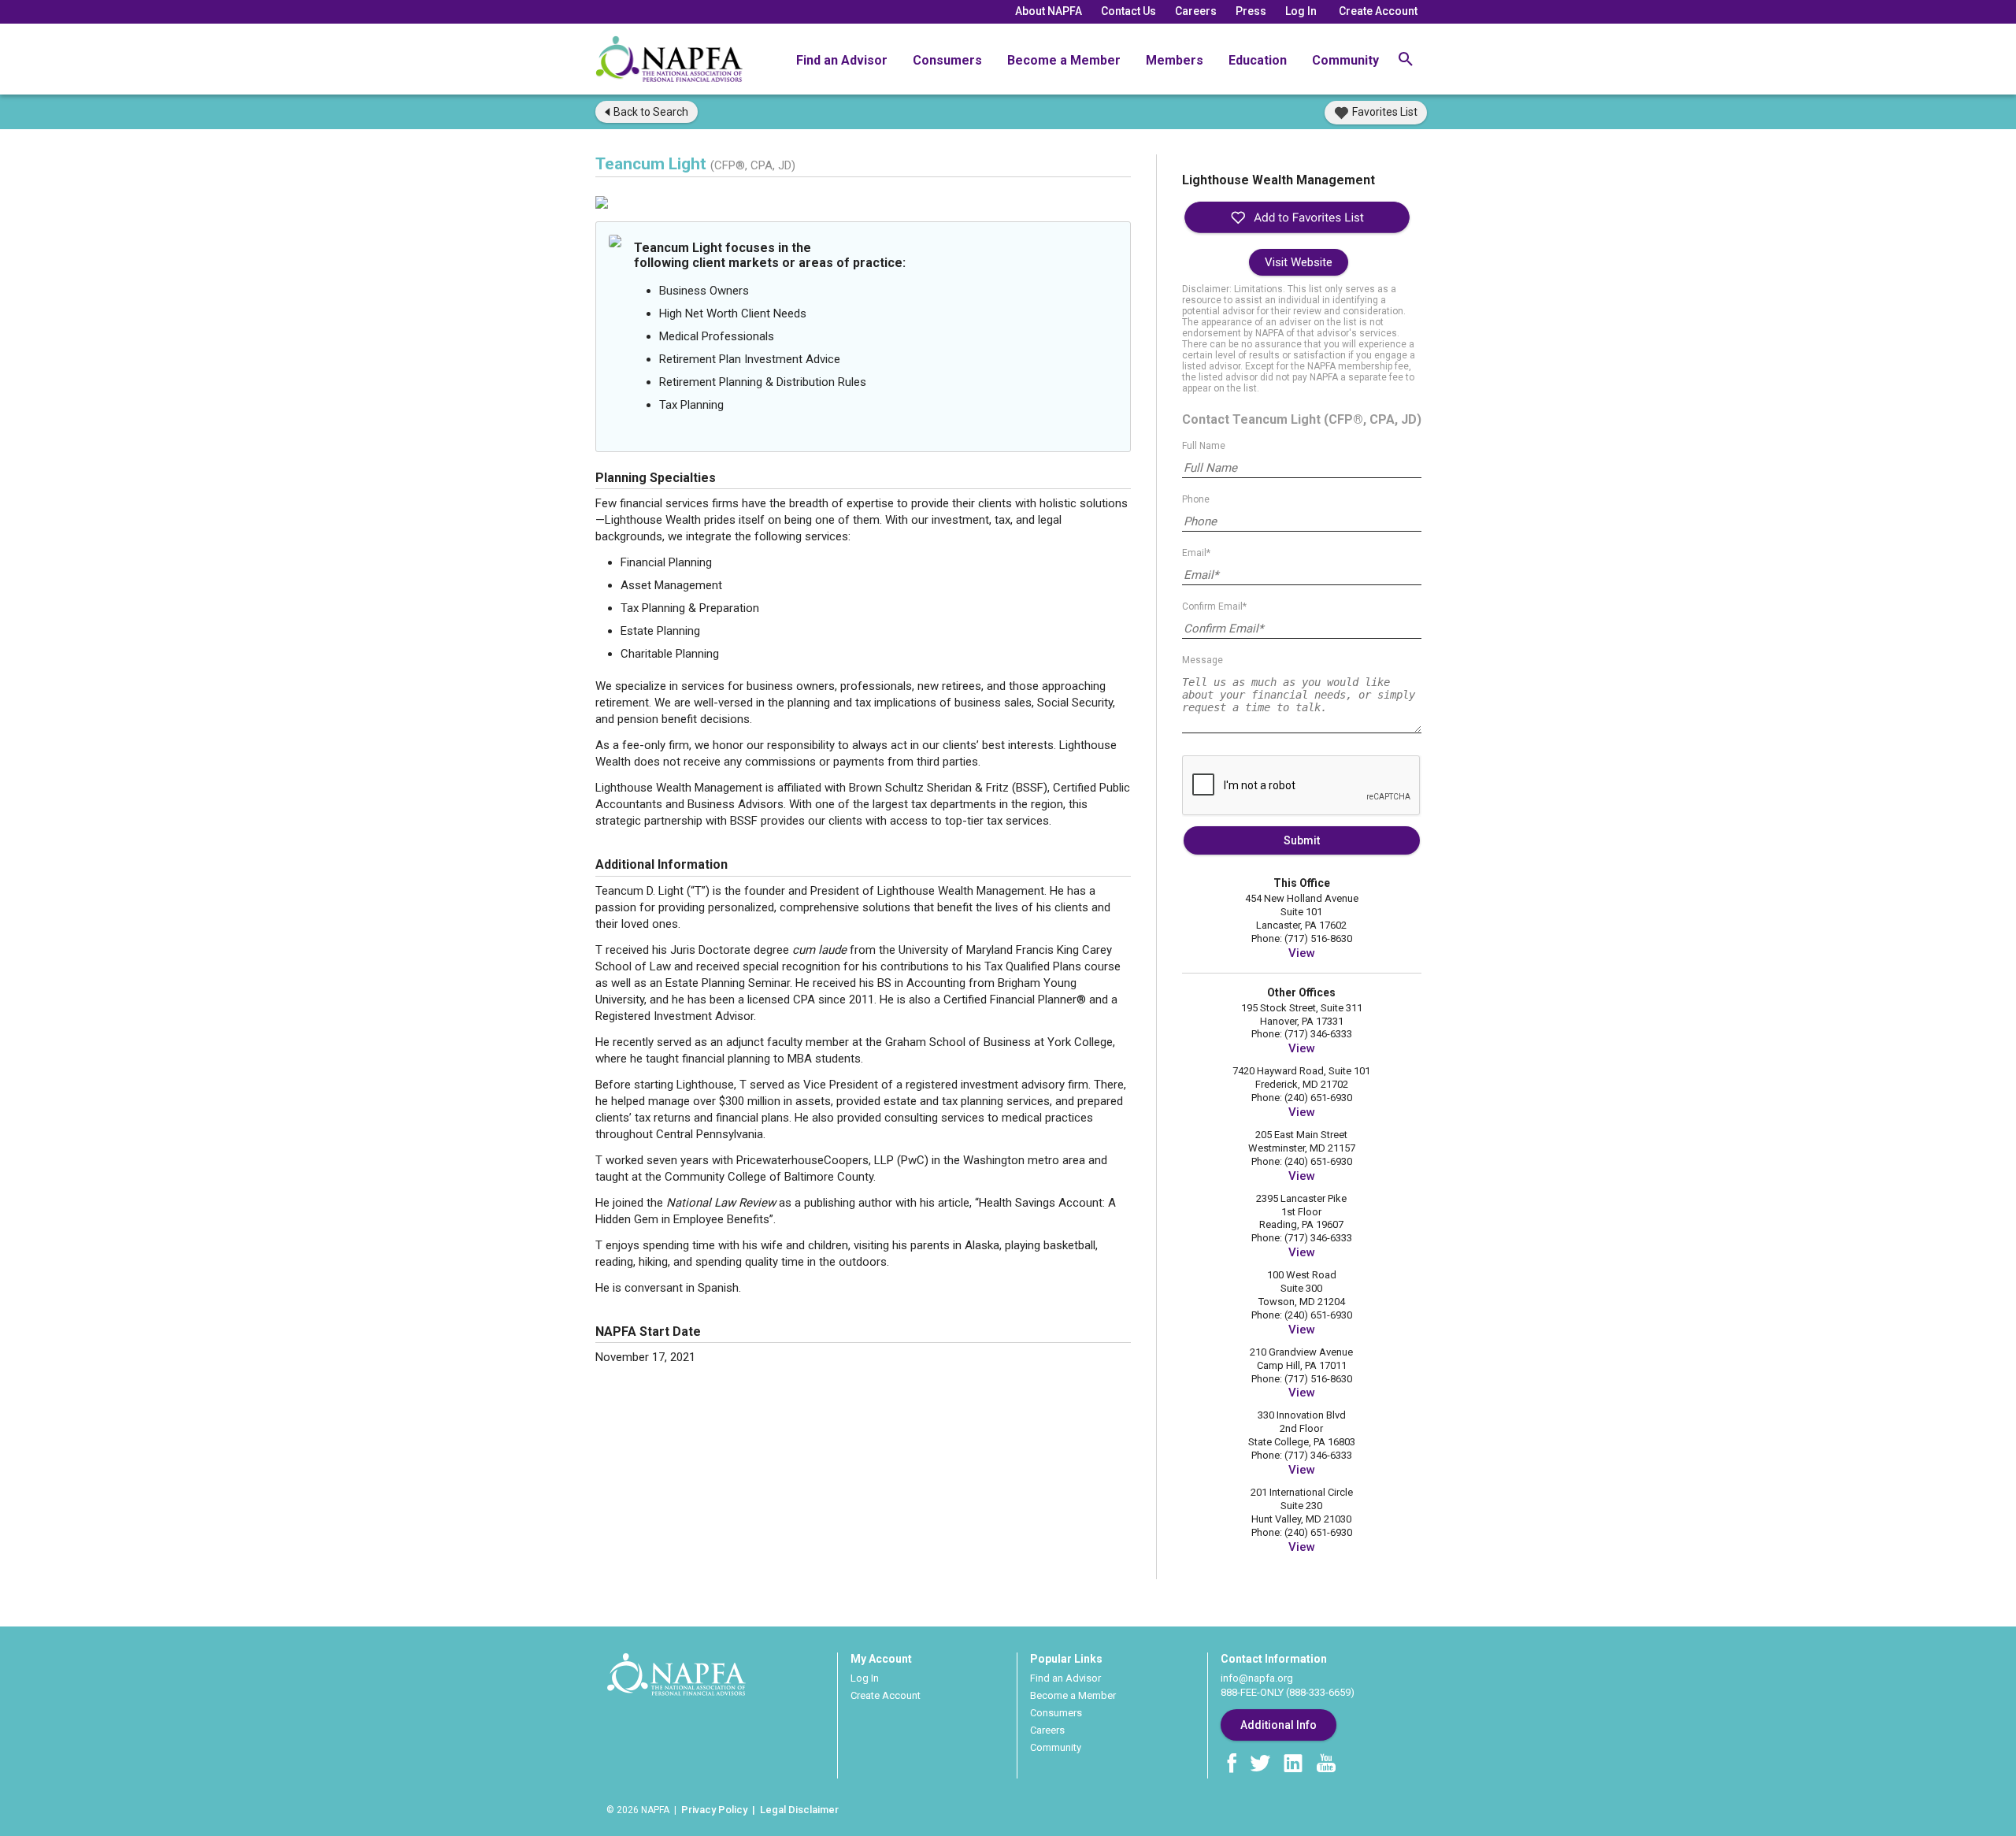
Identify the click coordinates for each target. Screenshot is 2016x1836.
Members (1175, 60)
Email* (1196, 553)
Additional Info (1279, 1725)
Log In (1301, 11)
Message (1203, 660)
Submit (1302, 840)
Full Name (1204, 446)
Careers (1196, 11)
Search (651, 112)
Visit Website (1299, 262)
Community (1345, 60)
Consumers (947, 60)
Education (1258, 60)
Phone (1196, 499)
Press (1251, 11)
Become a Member (1064, 60)
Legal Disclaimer (799, 1810)
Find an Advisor (842, 60)
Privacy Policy (714, 1810)
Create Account (1378, 11)
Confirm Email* (1214, 606)
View (1302, 953)
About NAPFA (1049, 11)
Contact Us (1128, 11)
